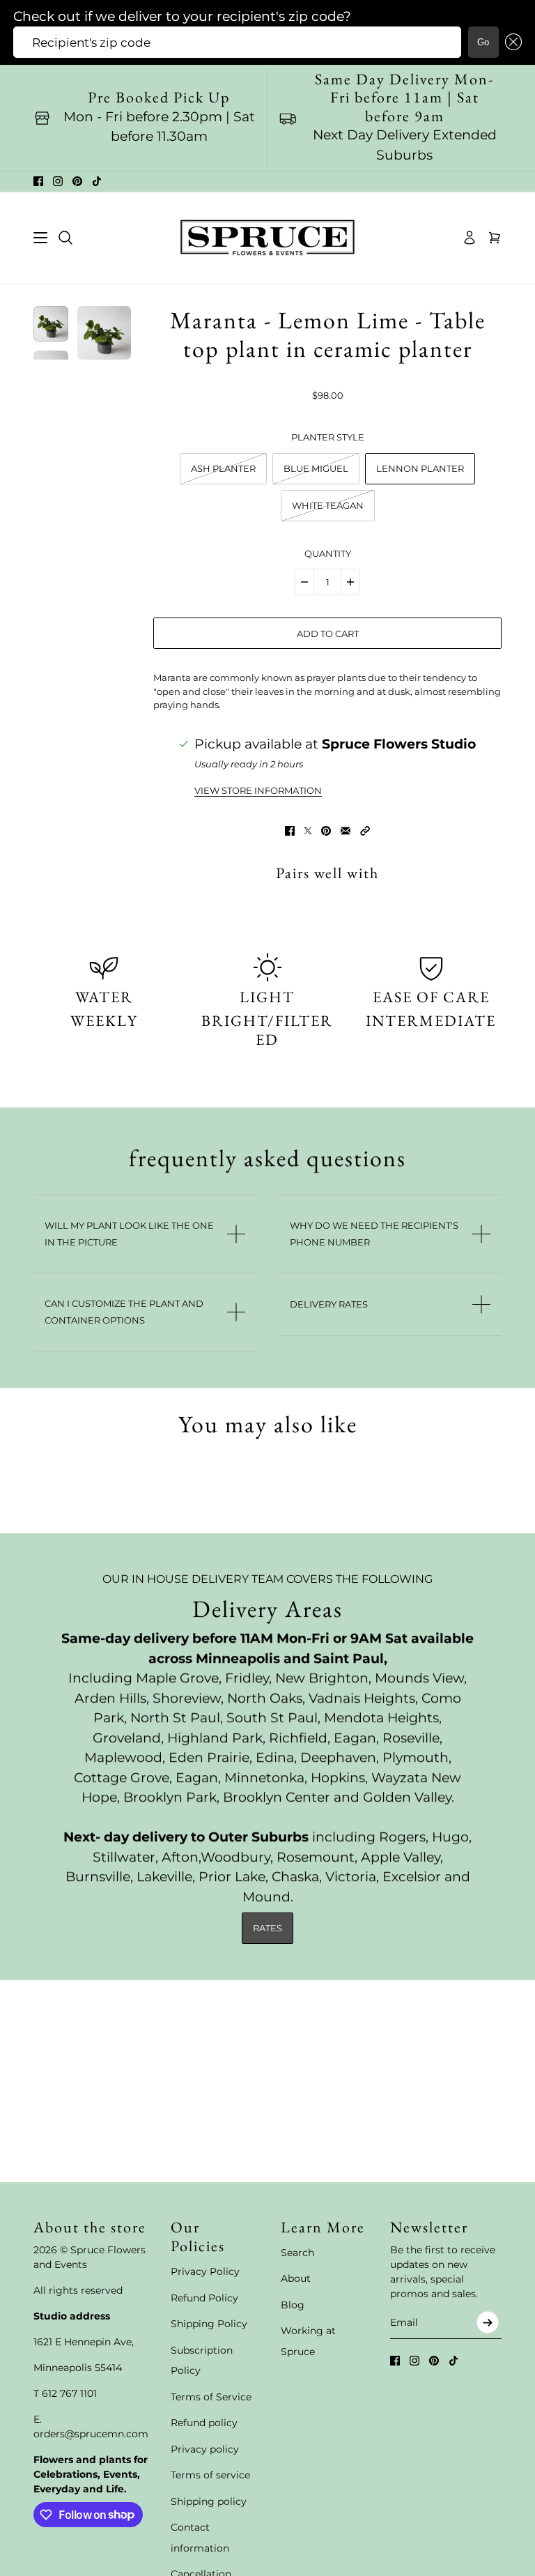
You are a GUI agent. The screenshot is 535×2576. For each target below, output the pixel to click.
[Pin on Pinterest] (326, 831)
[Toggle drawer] (40, 238)
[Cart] (495, 238)
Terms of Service (211, 2397)
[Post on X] (308, 831)
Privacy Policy (205, 2271)
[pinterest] (77, 181)
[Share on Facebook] (290, 831)
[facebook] (38, 181)
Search (297, 2253)
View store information (258, 791)
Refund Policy (204, 2298)
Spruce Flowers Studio (399, 744)
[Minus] (304, 582)
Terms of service (210, 2475)
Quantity (328, 553)
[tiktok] (97, 181)
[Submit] (488, 2322)
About (296, 2278)
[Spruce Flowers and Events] (267, 238)
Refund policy (204, 2423)
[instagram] (58, 181)
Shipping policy (209, 2501)
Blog (293, 2305)
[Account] (470, 238)
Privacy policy (205, 2449)
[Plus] (350, 582)
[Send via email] (346, 831)
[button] (511, 42)
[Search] (65, 238)
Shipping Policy (209, 2324)
